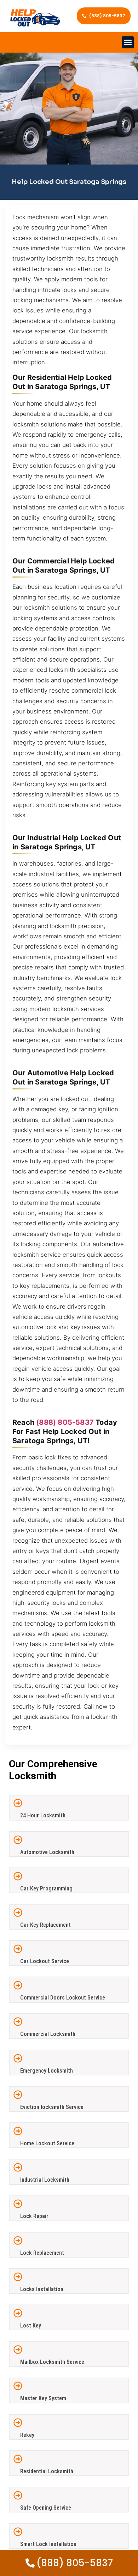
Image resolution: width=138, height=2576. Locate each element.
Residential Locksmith (47, 2471)
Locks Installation (42, 2289)
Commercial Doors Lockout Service (63, 1998)
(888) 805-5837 (65, 1422)
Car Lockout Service (45, 1961)
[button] (128, 43)
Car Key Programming (46, 1888)
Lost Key (31, 2326)
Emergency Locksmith (47, 2071)
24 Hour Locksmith (43, 1815)
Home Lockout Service (47, 2143)
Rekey (27, 2435)
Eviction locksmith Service (52, 2107)
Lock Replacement (42, 2253)
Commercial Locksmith (48, 2034)
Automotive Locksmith (47, 1852)
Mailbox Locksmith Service (52, 2362)
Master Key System (43, 2398)
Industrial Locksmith (45, 2180)
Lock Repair (34, 2216)
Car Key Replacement (45, 1925)
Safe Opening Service (46, 2508)
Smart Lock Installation (48, 2544)
